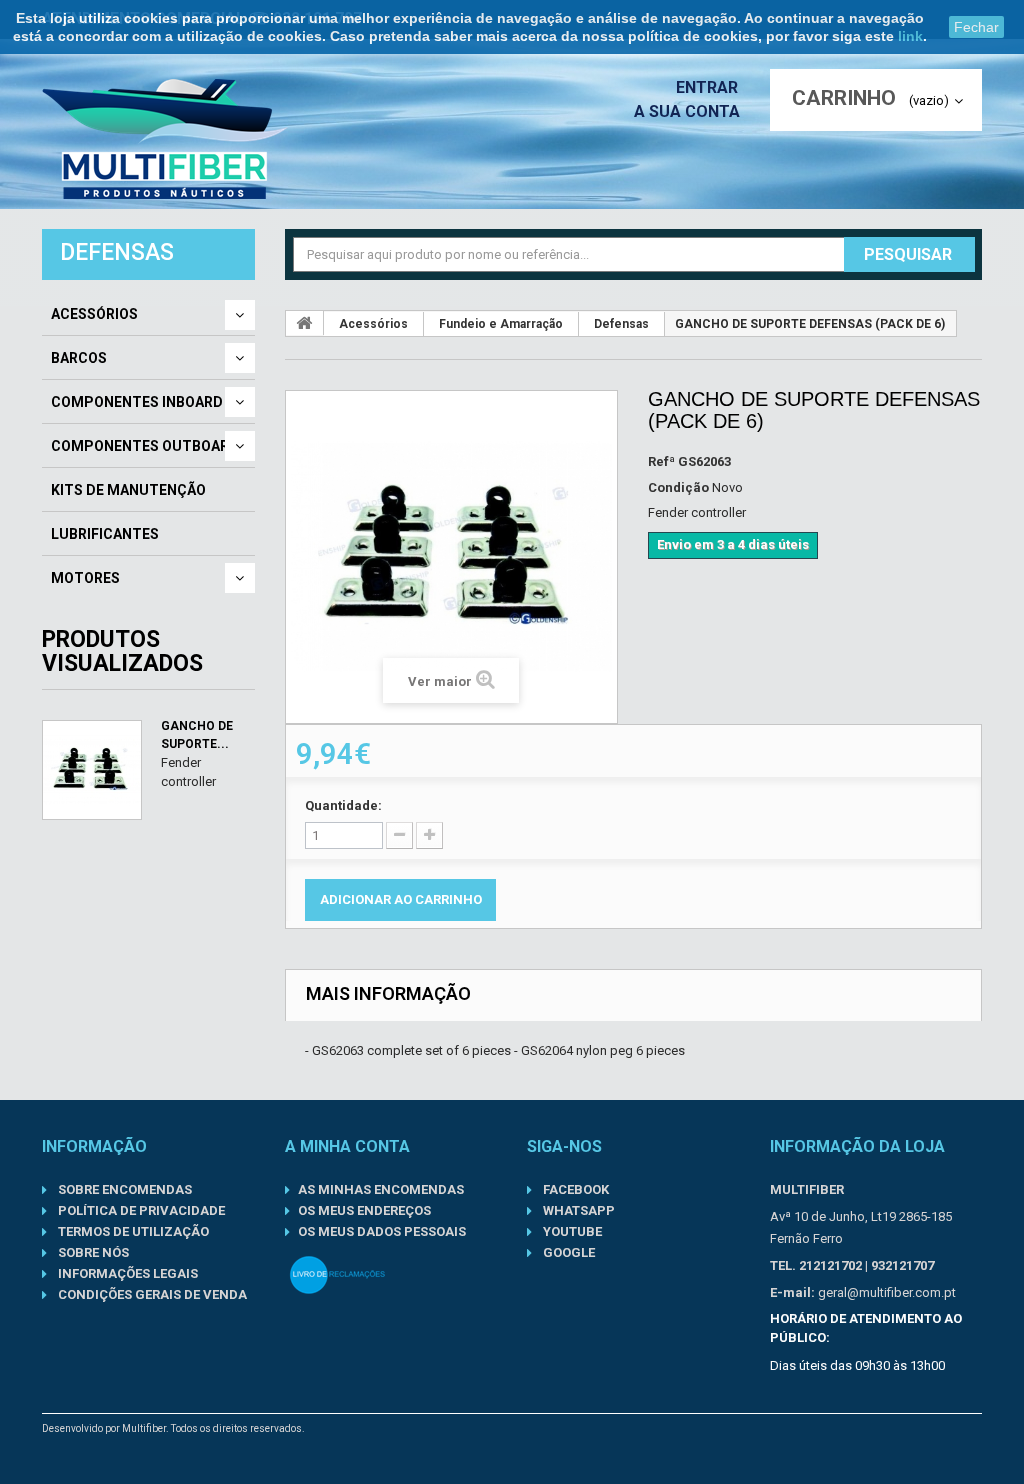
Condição (678, 487)
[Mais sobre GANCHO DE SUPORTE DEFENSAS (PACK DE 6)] (92, 770)
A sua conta (687, 111)
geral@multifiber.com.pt (887, 1292)
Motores (85, 578)
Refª (661, 461)
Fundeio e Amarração (501, 324)
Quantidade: (343, 805)
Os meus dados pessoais (382, 1231)
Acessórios (94, 314)
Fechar (976, 27)
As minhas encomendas (381, 1189)
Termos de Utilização (132, 1231)
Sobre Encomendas (123, 1189)
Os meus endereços (364, 1210)
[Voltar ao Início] (305, 323)
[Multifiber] (165, 139)
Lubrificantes (105, 534)
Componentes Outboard (145, 446)
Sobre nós (92, 1252)
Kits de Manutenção (128, 490)
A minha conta (347, 1146)
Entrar (709, 87)
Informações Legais (126, 1273)
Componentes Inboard (137, 402)
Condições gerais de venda (151, 1294)
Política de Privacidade (140, 1210)
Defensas (621, 324)
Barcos (79, 358)
